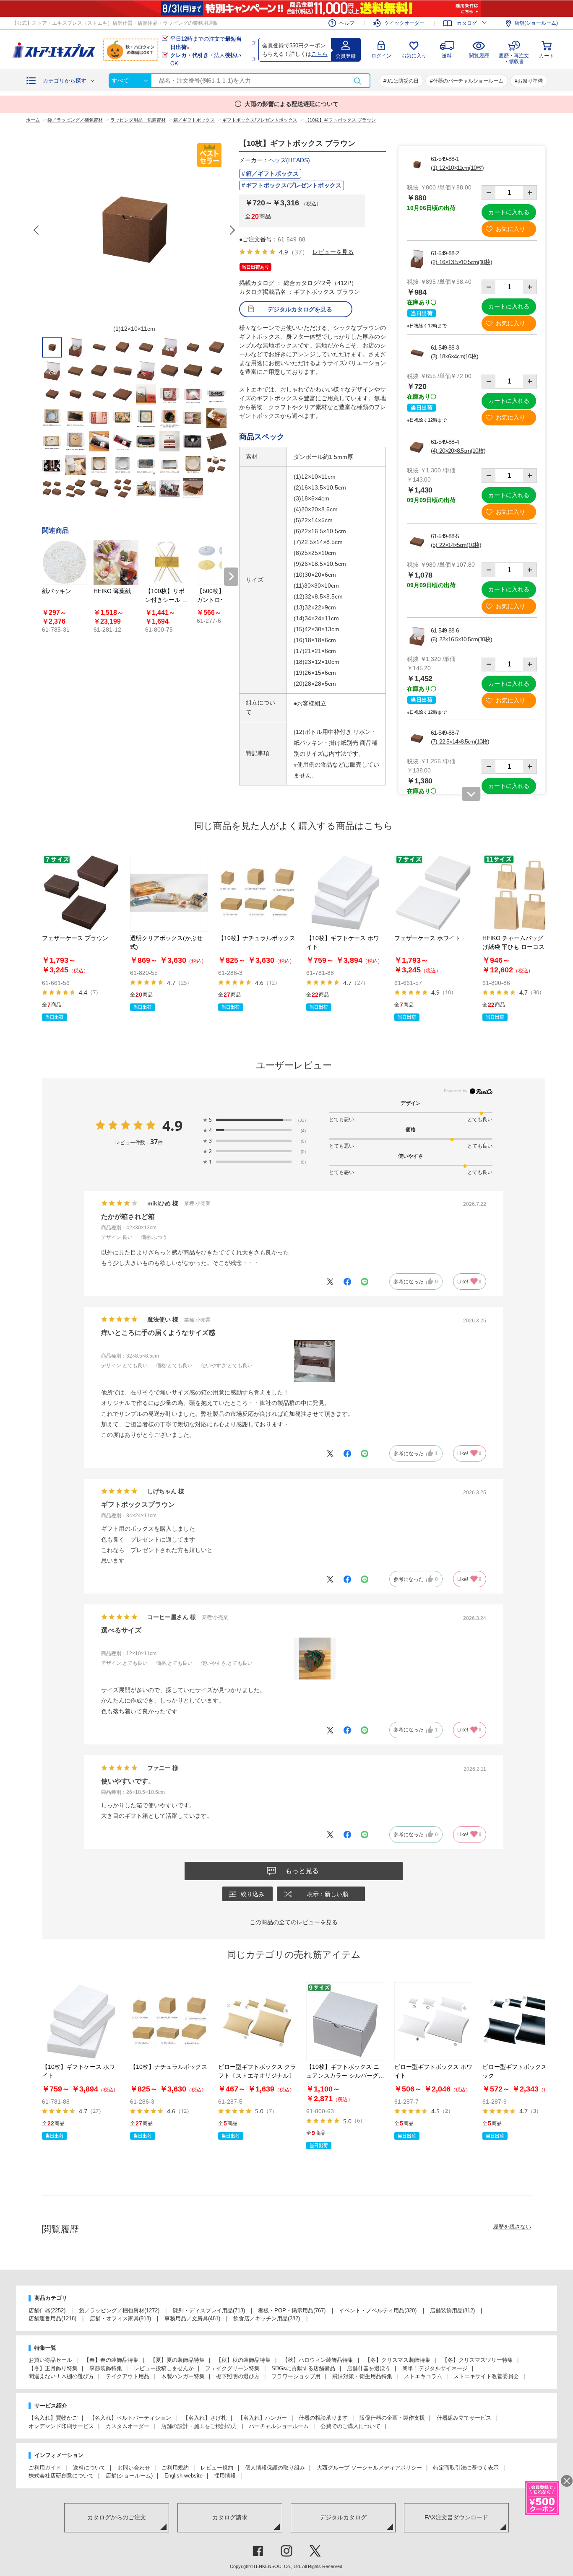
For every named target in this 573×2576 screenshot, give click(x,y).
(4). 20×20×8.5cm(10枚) (458, 451)
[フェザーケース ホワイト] (433, 893)
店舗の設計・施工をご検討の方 (199, 2426)
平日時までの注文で (206, 43)
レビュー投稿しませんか (164, 2368)
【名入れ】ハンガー (262, 2418)
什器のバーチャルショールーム (468, 81)
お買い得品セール (50, 2360)
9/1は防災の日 (402, 81)
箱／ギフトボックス (272, 174)
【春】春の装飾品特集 (111, 2360)
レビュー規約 (217, 2468)
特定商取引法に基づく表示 (466, 2468)
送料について (89, 2468)
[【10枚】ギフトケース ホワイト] (345, 893)
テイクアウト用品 (128, 2376)
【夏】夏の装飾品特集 (177, 2360)
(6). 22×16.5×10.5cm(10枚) (461, 639)
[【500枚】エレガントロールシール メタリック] (219, 562)
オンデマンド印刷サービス (61, 2426)
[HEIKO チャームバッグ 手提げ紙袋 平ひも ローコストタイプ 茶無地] (521, 893)
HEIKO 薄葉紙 (112, 591)
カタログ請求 (230, 2517)
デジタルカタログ (343, 2517)
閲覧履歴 (479, 56)
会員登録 (346, 56)
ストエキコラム (423, 2376)
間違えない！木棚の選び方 (61, 2376)
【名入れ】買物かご (53, 2418)
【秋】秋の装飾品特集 (243, 2360)
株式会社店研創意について (61, 2476)
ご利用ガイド (45, 2468)
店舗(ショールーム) (536, 23)
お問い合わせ (134, 2468)
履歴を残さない (512, 2227)
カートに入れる (509, 212)
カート (547, 56)
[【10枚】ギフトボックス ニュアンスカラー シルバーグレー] (345, 2021)
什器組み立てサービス (464, 2418)
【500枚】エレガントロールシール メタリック (218, 600)
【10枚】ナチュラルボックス (257, 938)
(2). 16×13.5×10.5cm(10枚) (461, 262)
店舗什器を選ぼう (369, 2368)
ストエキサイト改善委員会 (486, 2376)
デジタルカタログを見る (300, 309)
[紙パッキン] (64, 562)
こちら (319, 54)
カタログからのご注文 (117, 2517)
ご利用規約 (175, 2468)
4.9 (172, 1125)
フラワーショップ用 (296, 2376)
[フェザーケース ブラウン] (81, 893)
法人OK (206, 59)
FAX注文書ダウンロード (456, 2517)
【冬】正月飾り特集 (53, 2368)
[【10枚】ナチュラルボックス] (257, 893)
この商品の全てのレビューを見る (294, 1922)
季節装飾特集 (106, 2368)
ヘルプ (347, 23)
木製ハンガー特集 (183, 2376)
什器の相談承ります (323, 2418)
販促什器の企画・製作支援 (392, 2418)
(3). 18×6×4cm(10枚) (454, 356)
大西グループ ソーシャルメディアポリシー (369, 2468)
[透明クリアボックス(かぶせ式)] (169, 893)
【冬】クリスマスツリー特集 (478, 2360)
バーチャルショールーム (279, 2426)
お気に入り (414, 56)
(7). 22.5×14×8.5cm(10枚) (460, 741)
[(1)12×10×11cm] (134, 230)
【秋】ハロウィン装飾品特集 (318, 2360)
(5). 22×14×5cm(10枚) (456, 545)
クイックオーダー (404, 23)
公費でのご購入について (350, 2426)
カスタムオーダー (128, 2426)
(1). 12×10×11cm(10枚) (457, 168)
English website (184, 2476)
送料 (447, 56)
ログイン (381, 56)
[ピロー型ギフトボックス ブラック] (521, 2021)
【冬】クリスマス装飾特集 (398, 2360)
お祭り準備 (530, 81)
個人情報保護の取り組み (275, 2468)
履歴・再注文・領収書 (514, 58)
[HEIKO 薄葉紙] (116, 562)
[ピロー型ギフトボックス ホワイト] (433, 2021)
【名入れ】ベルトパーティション (130, 2418)
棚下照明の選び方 (238, 2376)
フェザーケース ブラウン (75, 938)
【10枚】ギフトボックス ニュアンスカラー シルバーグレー (345, 2076)
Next (232, 230)
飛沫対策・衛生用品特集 (362, 2376)
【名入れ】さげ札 (205, 2418)
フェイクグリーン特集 (232, 2368)
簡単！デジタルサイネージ (435, 2368)
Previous (37, 230)
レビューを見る (333, 252)
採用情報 (225, 2476)
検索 (357, 81)
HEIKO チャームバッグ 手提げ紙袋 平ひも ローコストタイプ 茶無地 (520, 947)
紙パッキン (57, 591)
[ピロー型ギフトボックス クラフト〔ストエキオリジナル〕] (257, 2021)
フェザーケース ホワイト (427, 938)
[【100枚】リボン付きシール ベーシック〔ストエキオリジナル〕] (168, 562)
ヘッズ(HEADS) (289, 160)
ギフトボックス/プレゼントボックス (294, 185)
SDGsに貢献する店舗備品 (303, 2368)
